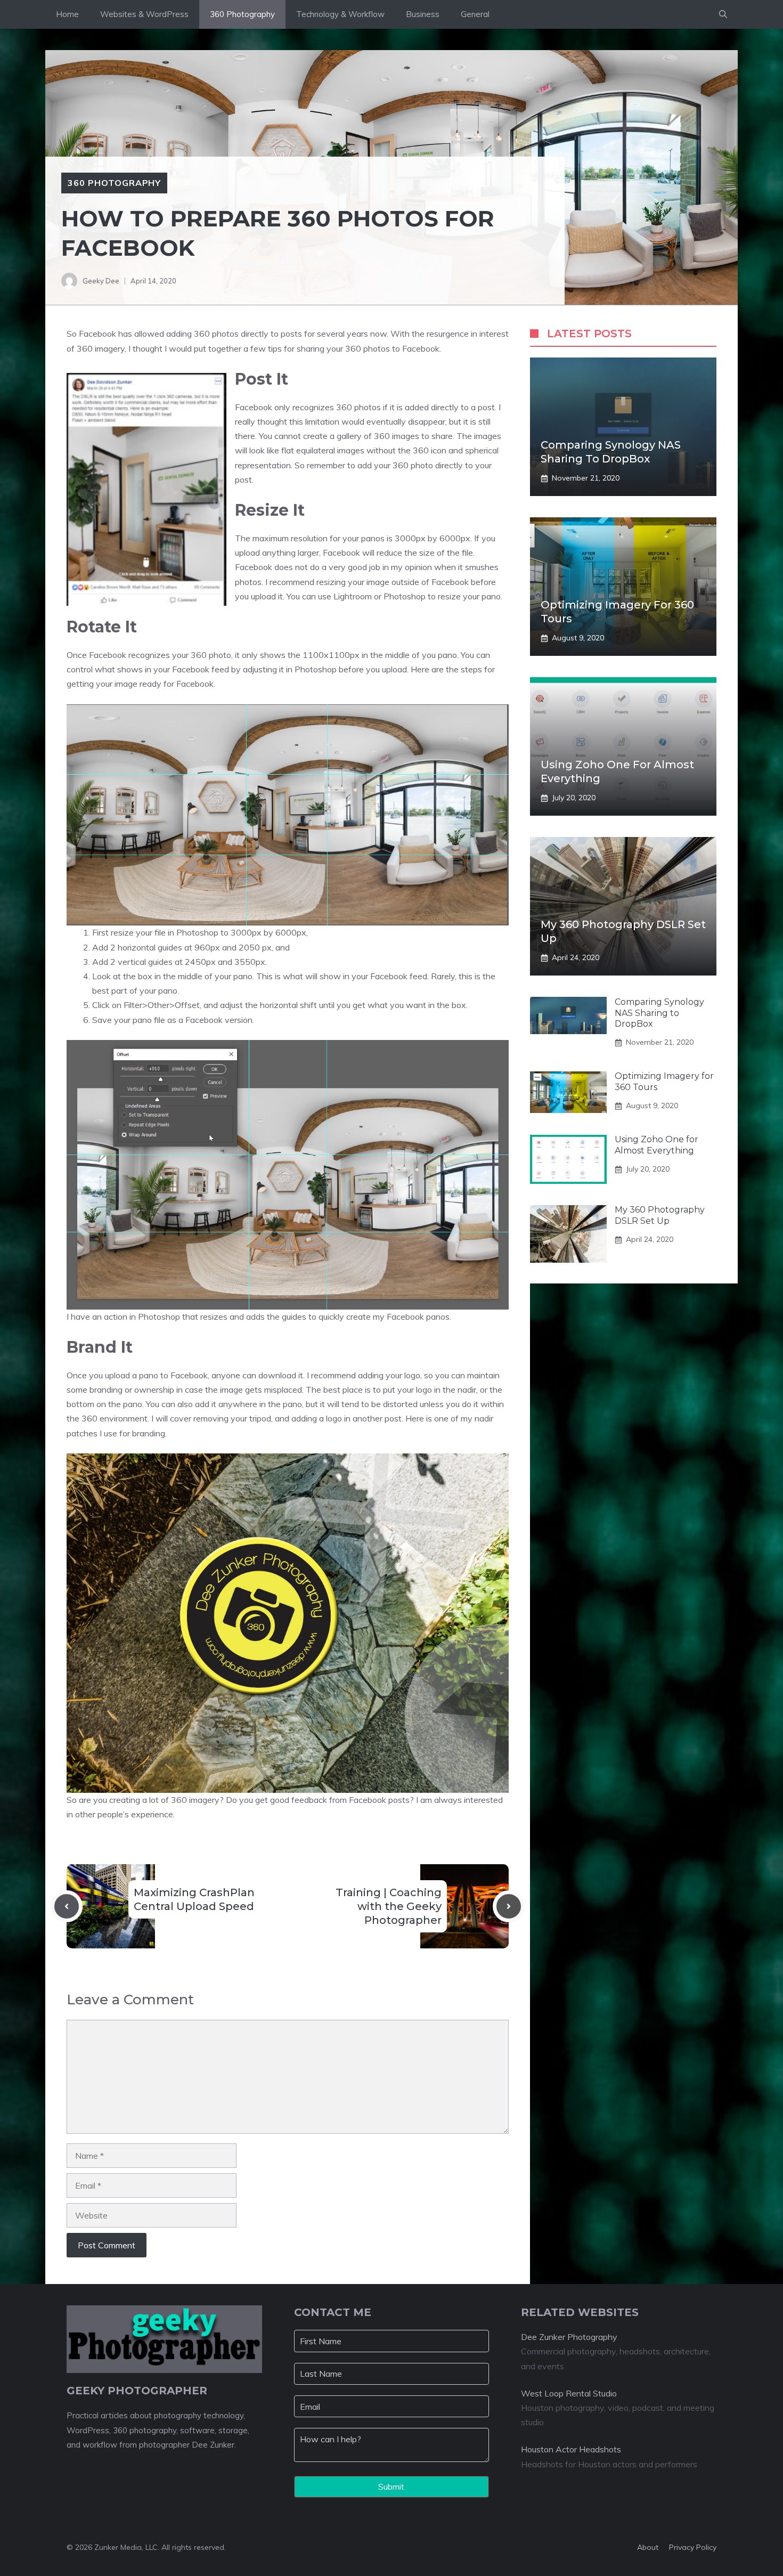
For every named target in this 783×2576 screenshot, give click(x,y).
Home (67, 14)
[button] (723, 14)
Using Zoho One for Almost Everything (656, 1145)
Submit (391, 2486)
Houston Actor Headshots (571, 2449)
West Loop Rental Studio (569, 2393)
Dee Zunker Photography (569, 2337)
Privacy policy (693, 2547)
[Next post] (509, 1906)
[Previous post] (67, 1906)
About (648, 2547)
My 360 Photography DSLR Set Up (660, 1216)
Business (423, 14)
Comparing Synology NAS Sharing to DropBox (659, 1013)
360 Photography (242, 14)
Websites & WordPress (144, 14)
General (475, 14)
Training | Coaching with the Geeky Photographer (389, 1906)
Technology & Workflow (340, 14)
